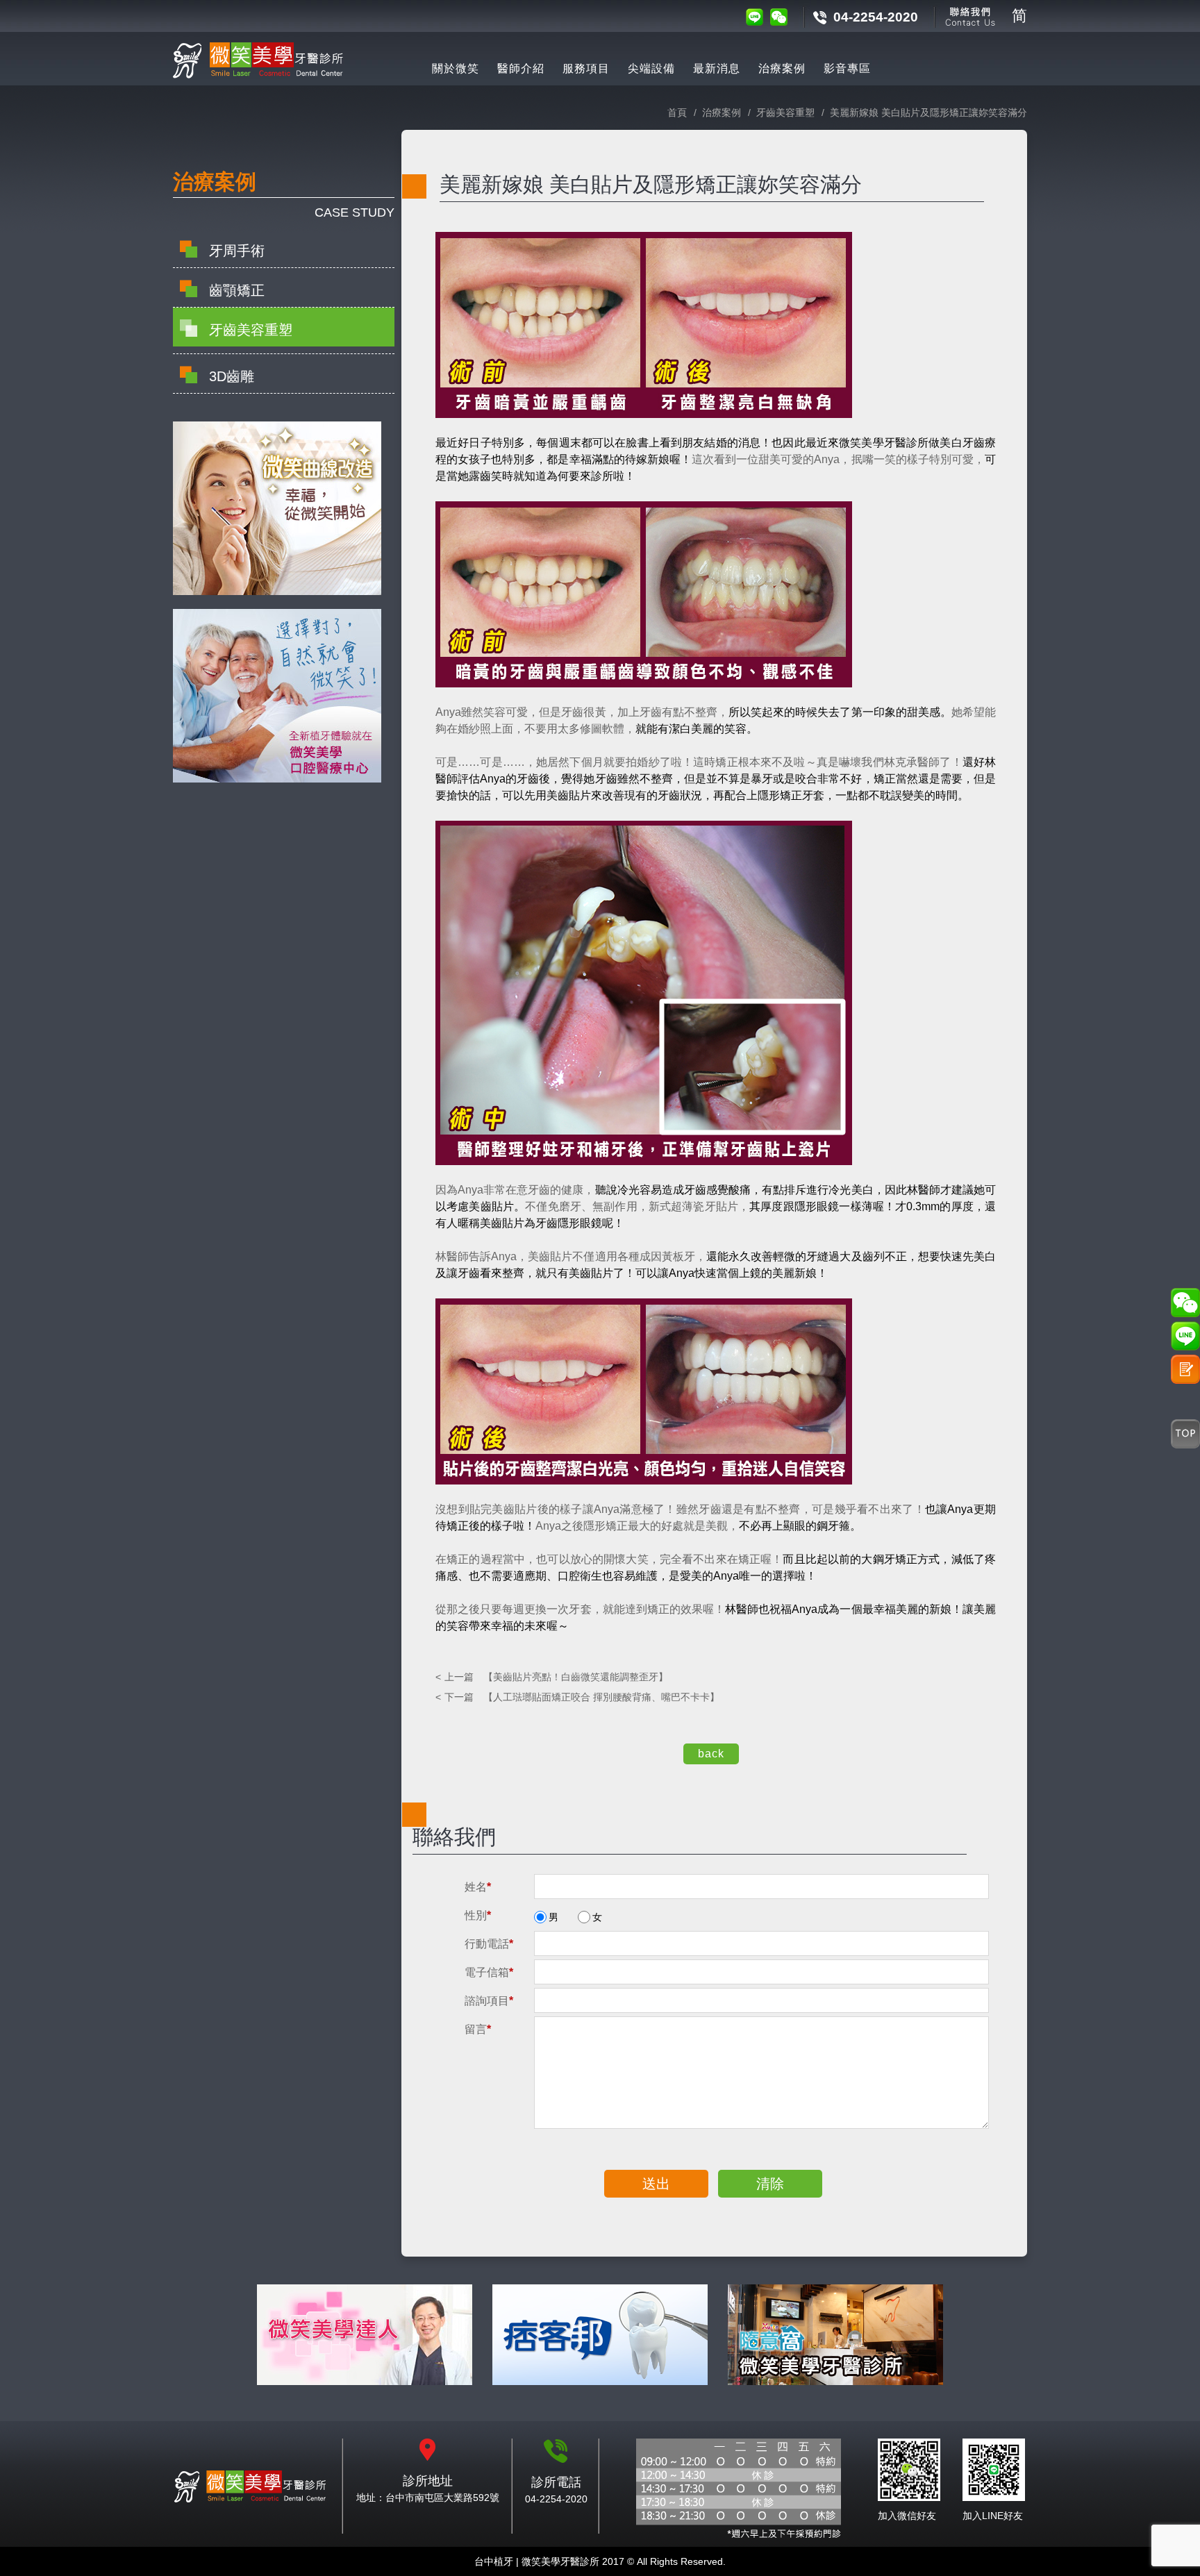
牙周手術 (237, 251)
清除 (770, 2184)
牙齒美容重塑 (251, 330)
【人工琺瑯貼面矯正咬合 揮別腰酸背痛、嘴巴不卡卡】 (582, 1697)
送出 (656, 2184)
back (711, 1754)
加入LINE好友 (993, 2516)
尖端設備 (651, 68)
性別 (478, 1915)
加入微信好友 (907, 2516)
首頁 (677, 112)
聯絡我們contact (970, 16)
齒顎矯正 (237, 290)
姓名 (478, 1887)
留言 (478, 2029)
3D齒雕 (232, 376)
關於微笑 (456, 68)
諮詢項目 (489, 2001)
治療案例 (782, 68)
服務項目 (586, 68)
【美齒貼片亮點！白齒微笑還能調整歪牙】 (556, 1677)
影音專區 (847, 68)
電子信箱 (489, 1972)
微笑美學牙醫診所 (258, 2487)
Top (1185, 1434)
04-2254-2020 (876, 17)
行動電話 (489, 1944)
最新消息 (717, 68)
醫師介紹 (521, 68)
